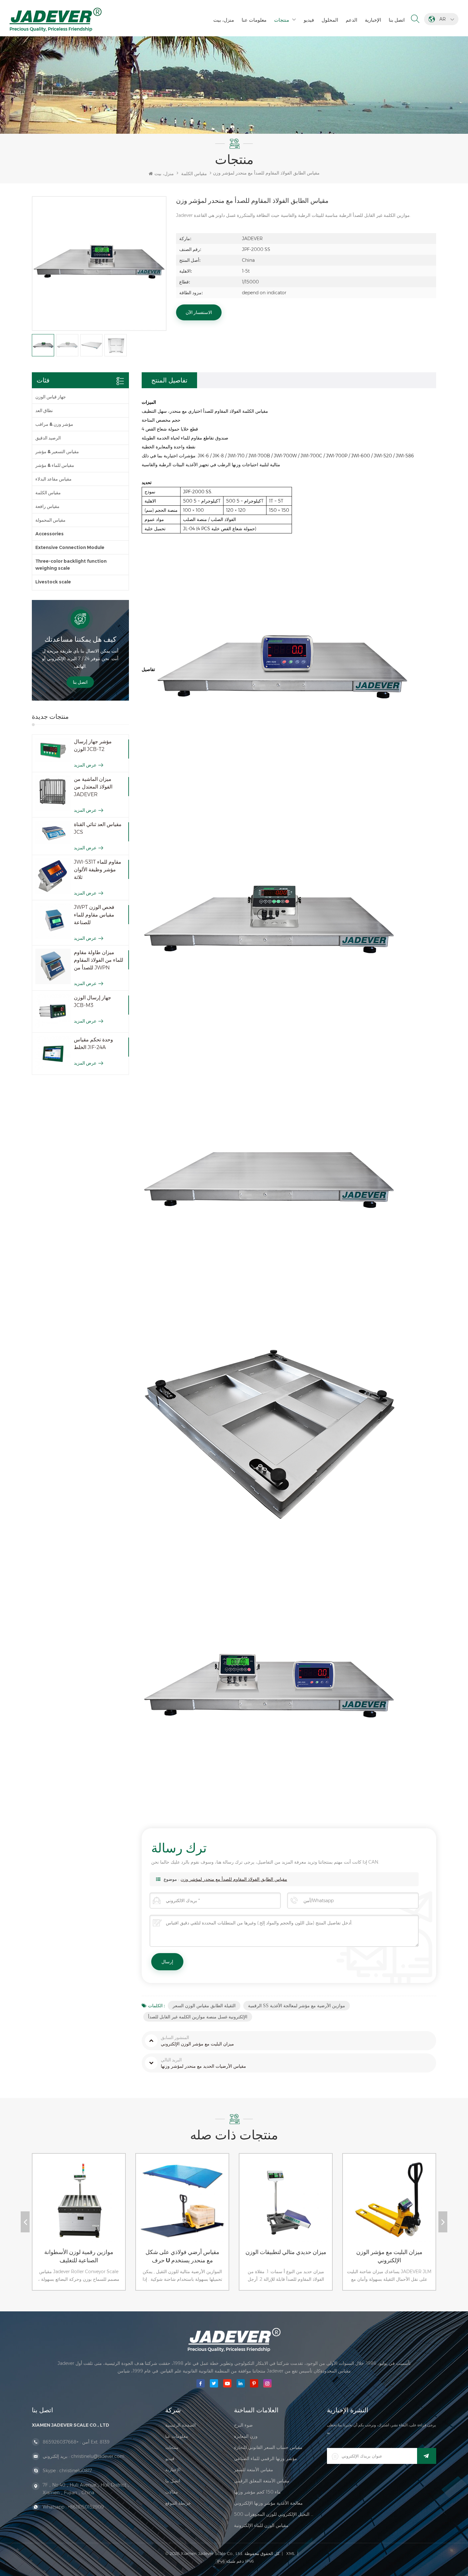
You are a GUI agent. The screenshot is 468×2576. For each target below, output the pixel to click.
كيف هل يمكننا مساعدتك (80, 639)
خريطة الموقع (178, 2503)
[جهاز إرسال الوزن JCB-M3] (53, 1012)
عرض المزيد (85, 765)
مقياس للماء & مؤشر (55, 465)
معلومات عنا (254, 20)
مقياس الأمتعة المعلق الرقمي (262, 2481)
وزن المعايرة (246, 2436)
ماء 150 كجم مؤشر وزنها (257, 2492)
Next (443, 2222)
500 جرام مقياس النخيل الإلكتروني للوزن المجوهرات (274, 2514)
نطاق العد (44, 410)
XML (291, 2553)
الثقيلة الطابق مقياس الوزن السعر (204, 2006)
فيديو (309, 20)
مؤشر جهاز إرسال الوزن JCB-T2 (93, 745)
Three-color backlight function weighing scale (71, 565)
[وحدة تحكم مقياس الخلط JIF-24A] (53, 1054)
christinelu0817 (76, 2471)
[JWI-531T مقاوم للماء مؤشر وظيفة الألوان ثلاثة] (53, 876)
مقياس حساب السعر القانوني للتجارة (268, 2447)
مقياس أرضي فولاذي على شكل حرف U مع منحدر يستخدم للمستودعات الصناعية (144, 2257)
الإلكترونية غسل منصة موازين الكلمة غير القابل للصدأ (198, 2017)
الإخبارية (373, 20)
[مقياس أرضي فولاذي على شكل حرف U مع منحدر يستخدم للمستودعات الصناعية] (143, 2206)
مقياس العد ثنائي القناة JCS (98, 828)
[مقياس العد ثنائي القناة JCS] (53, 832)
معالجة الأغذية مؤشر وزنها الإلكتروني (268, 2503)
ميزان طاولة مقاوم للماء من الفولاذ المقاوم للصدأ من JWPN (99, 960)
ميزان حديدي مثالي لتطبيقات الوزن (247, 2252)
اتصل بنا (397, 20)
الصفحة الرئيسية (181, 2425)
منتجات (282, 20)
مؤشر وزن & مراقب (54, 424)
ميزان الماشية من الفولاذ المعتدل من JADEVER (93, 787)
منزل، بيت (224, 20)
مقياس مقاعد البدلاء (53, 479)
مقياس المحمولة (50, 520)
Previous (25, 2222)
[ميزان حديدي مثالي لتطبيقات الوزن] (246, 2206)
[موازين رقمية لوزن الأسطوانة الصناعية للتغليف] (39, 2206)
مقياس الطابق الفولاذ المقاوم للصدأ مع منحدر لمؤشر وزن (234, 1879)
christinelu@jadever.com (98, 2456)
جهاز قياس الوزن (51, 397)
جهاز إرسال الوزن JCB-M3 (92, 1001)
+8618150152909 (86, 2507)
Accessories (50, 534)
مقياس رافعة (47, 506)
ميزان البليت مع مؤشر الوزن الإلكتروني (351, 2256)
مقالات (172, 2492)
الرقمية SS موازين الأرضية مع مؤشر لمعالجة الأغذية (297, 2006)
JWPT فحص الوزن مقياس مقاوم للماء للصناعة (94, 915)
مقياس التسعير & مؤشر (57, 452)
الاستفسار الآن (199, 312)
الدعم (351, 20)
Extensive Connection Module (70, 547)
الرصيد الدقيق (48, 438)
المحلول (330, 20)
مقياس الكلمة (194, 174)
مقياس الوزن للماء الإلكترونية (261, 2525)
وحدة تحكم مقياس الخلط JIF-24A (93, 1043)
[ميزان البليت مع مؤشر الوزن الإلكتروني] (350, 2206)
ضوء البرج (243, 2425)
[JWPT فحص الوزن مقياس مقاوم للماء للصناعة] (53, 921)
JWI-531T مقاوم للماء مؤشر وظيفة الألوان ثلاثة (98, 870)
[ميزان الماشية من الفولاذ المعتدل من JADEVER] (53, 793)
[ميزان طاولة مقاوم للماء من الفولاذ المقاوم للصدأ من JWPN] (53, 966)
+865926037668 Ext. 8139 (76, 2442)
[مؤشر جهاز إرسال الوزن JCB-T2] (53, 750)
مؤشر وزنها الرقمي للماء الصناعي (266, 2458)
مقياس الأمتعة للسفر (254, 2470)
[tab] (169, 380)
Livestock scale (53, 582)
